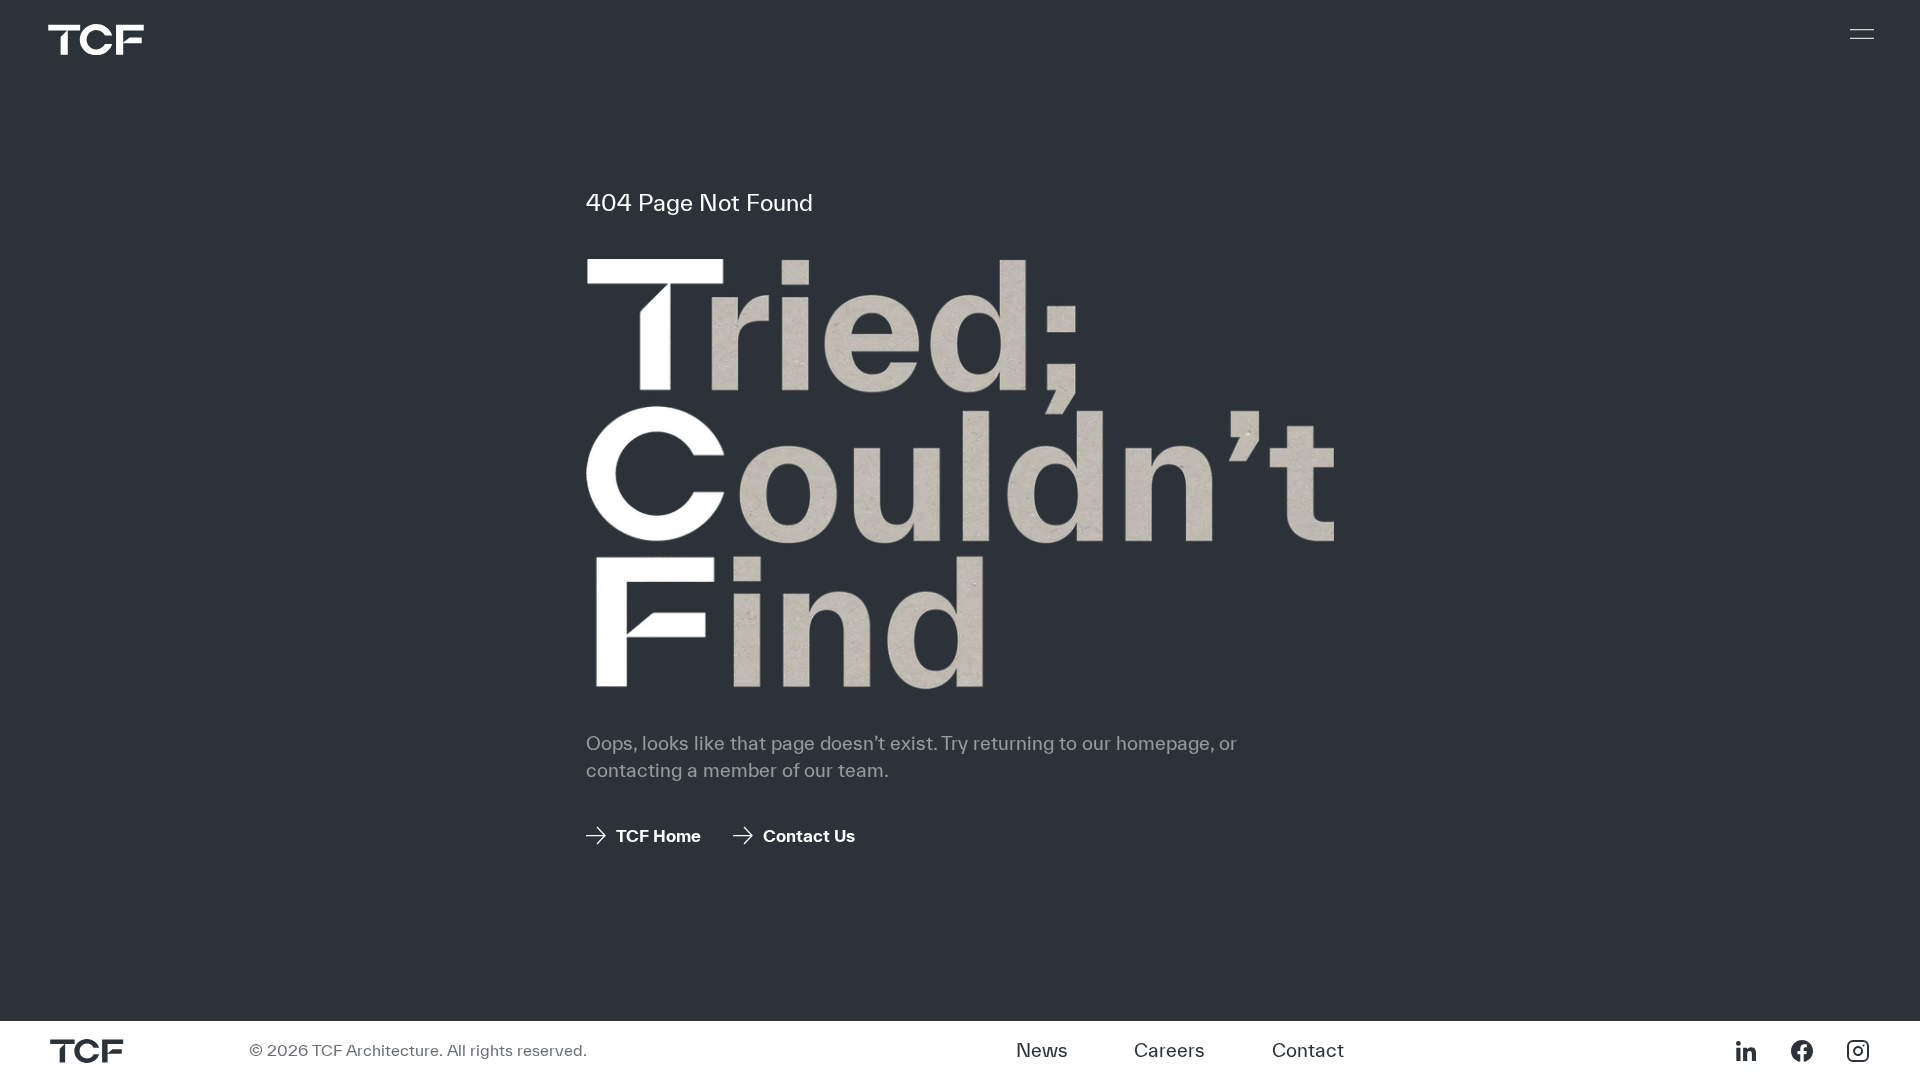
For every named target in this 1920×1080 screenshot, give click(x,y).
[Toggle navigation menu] (1862, 34)
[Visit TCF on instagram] (1858, 1051)
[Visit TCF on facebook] (1802, 1051)
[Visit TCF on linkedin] (1746, 1051)
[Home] (96, 39)
